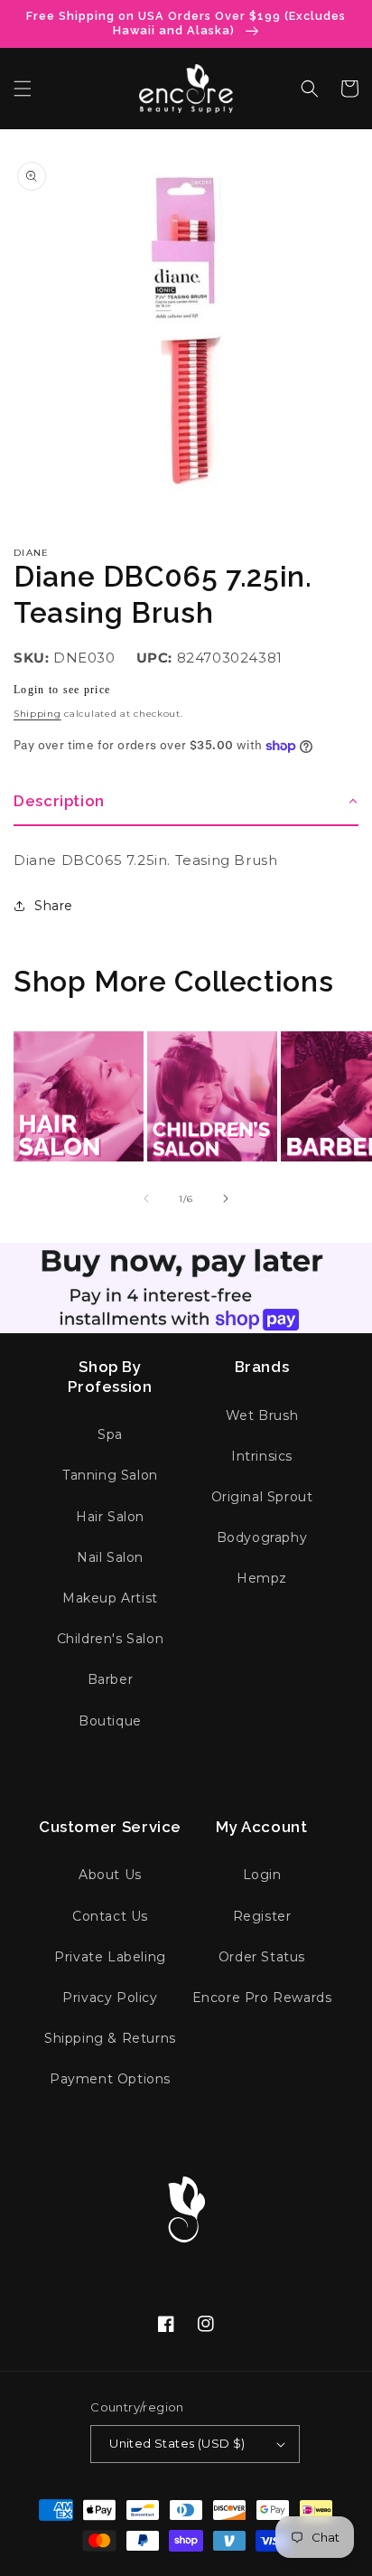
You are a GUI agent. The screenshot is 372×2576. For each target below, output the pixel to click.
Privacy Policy (110, 1998)
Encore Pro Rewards (262, 1998)
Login (262, 1875)
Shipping (37, 714)
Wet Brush (262, 1415)
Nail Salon (110, 1557)
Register (262, 1916)
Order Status (262, 1957)
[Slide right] (226, 1199)
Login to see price (62, 690)
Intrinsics (262, 1456)
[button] (23, 89)
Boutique (110, 1721)
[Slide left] (146, 1199)
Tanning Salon (110, 1475)
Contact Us (110, 1916)
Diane (32, 553)
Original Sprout (262, 1497)
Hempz (262, 1578)
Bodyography (262, 1537)
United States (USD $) (177, 2443)
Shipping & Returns (110, 2038)
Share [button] (54, 906)
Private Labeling (110, 1957)
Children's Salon (111, 1639)
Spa (110, 1434)
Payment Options (110, 2079)
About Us (110, 1875)
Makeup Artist (110, 1598)
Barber (111, 1679)
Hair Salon (110, 1517)
